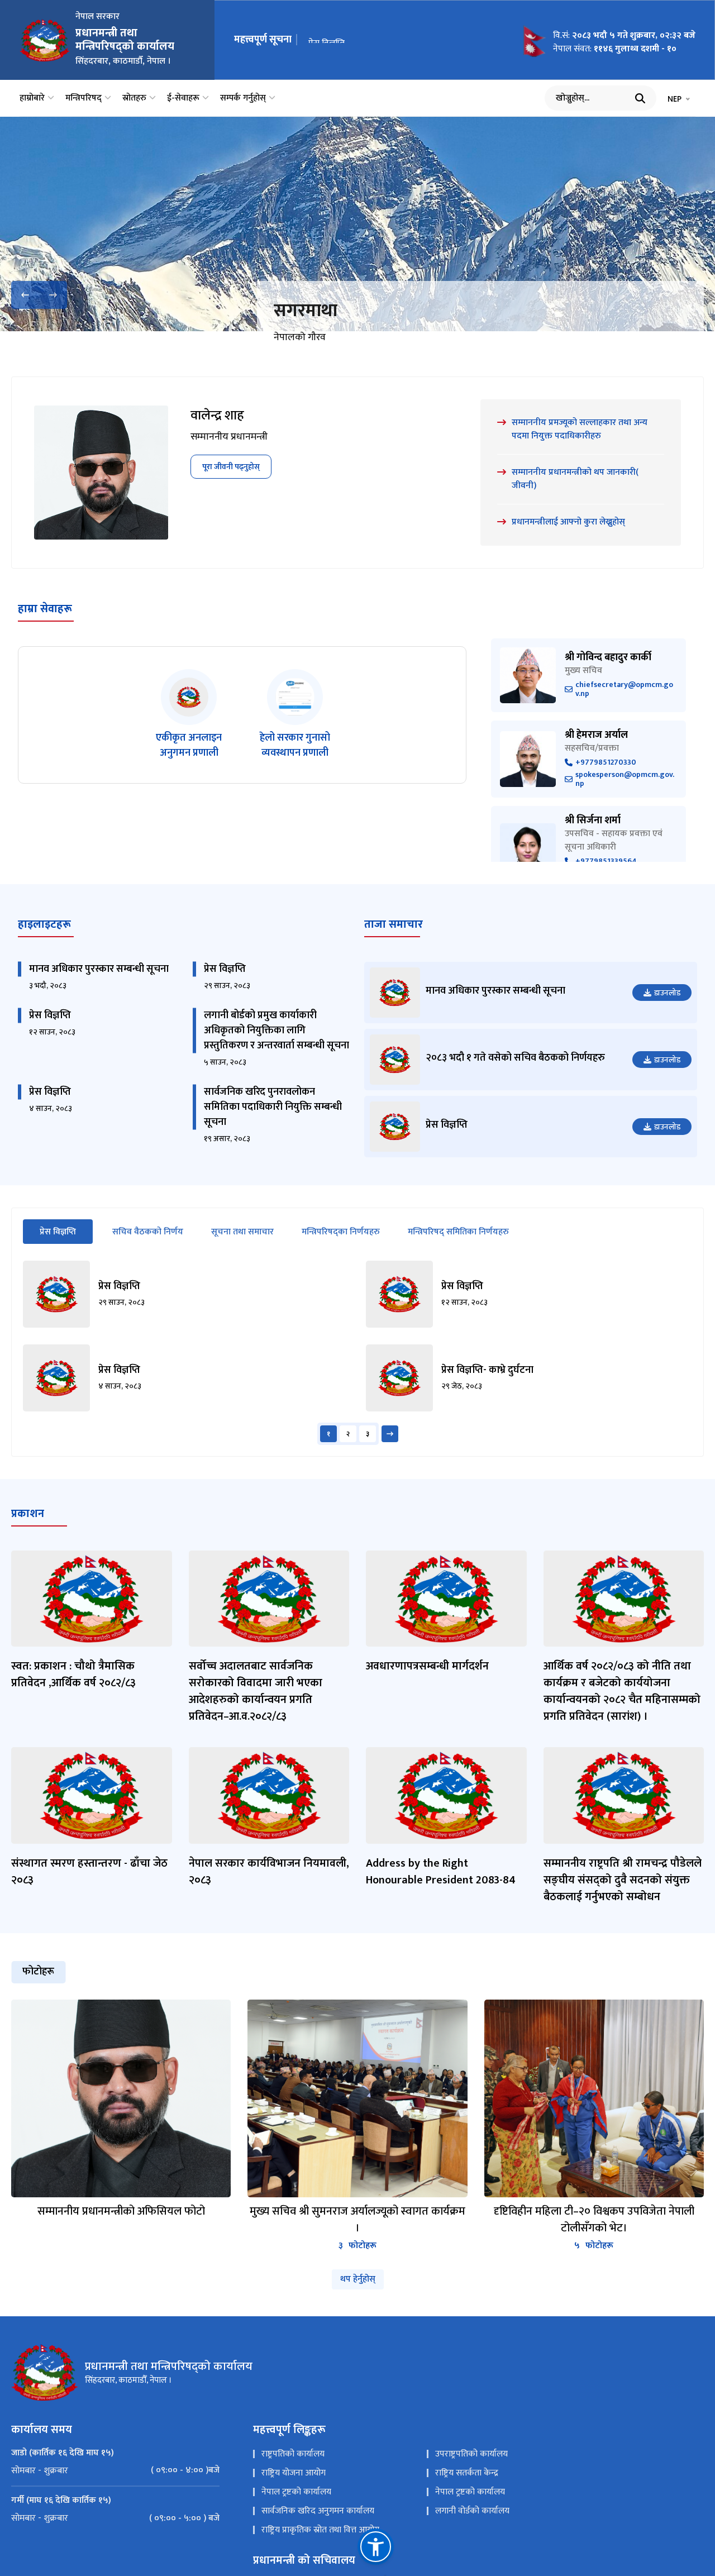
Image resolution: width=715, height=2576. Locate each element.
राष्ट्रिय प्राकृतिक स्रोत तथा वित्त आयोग (320, 2543)
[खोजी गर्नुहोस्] (640, 98)
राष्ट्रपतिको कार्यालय (293, 2467)
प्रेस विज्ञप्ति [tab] (66, 1245)
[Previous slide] (25, 295)
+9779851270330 (606, 776)
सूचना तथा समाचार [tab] (242, 1245)
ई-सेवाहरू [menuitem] (183, 98)
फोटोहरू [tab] (38, 1986)
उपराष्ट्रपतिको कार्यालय (471, 2467)
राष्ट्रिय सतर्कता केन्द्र (467, 2486)
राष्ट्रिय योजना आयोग (294, 2486)
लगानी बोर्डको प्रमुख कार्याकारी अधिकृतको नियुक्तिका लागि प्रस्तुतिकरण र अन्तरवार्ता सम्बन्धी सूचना (277, 1044)
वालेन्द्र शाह (217, 430)
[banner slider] (357, 224)
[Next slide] (53, 295)
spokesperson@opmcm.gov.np (625, 793)
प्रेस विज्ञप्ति (326, 40)
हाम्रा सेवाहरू (45, 622)
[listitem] (189, 728)
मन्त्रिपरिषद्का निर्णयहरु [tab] (341, 1245)
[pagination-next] (390, 1447)
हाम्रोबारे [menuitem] (32, 98)
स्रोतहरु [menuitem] (134, 98)
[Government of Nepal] (45, 40)
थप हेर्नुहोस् (358, 2293)
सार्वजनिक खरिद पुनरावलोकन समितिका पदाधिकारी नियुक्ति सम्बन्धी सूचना (273, 1120)
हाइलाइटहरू (44, 938)
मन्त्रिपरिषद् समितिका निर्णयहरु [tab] (458, 1245)
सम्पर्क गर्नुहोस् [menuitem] (243, 98)
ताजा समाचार (394, 938)
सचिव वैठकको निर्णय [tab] (148, 1245)
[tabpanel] (357, 1366)
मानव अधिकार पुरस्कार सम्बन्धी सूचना (99, 982)
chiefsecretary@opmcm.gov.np (624, 703)
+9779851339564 (606, 875)
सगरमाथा (306, 311)
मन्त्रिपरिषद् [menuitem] (84, 98)
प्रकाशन (28, 1527)
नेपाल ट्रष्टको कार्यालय (296, 2505)
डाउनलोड (667, 1006)
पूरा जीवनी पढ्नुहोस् (231, 480)
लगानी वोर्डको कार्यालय (472, 2524)
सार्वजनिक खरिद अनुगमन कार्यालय (318, 2524)
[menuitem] (115, 2484)
